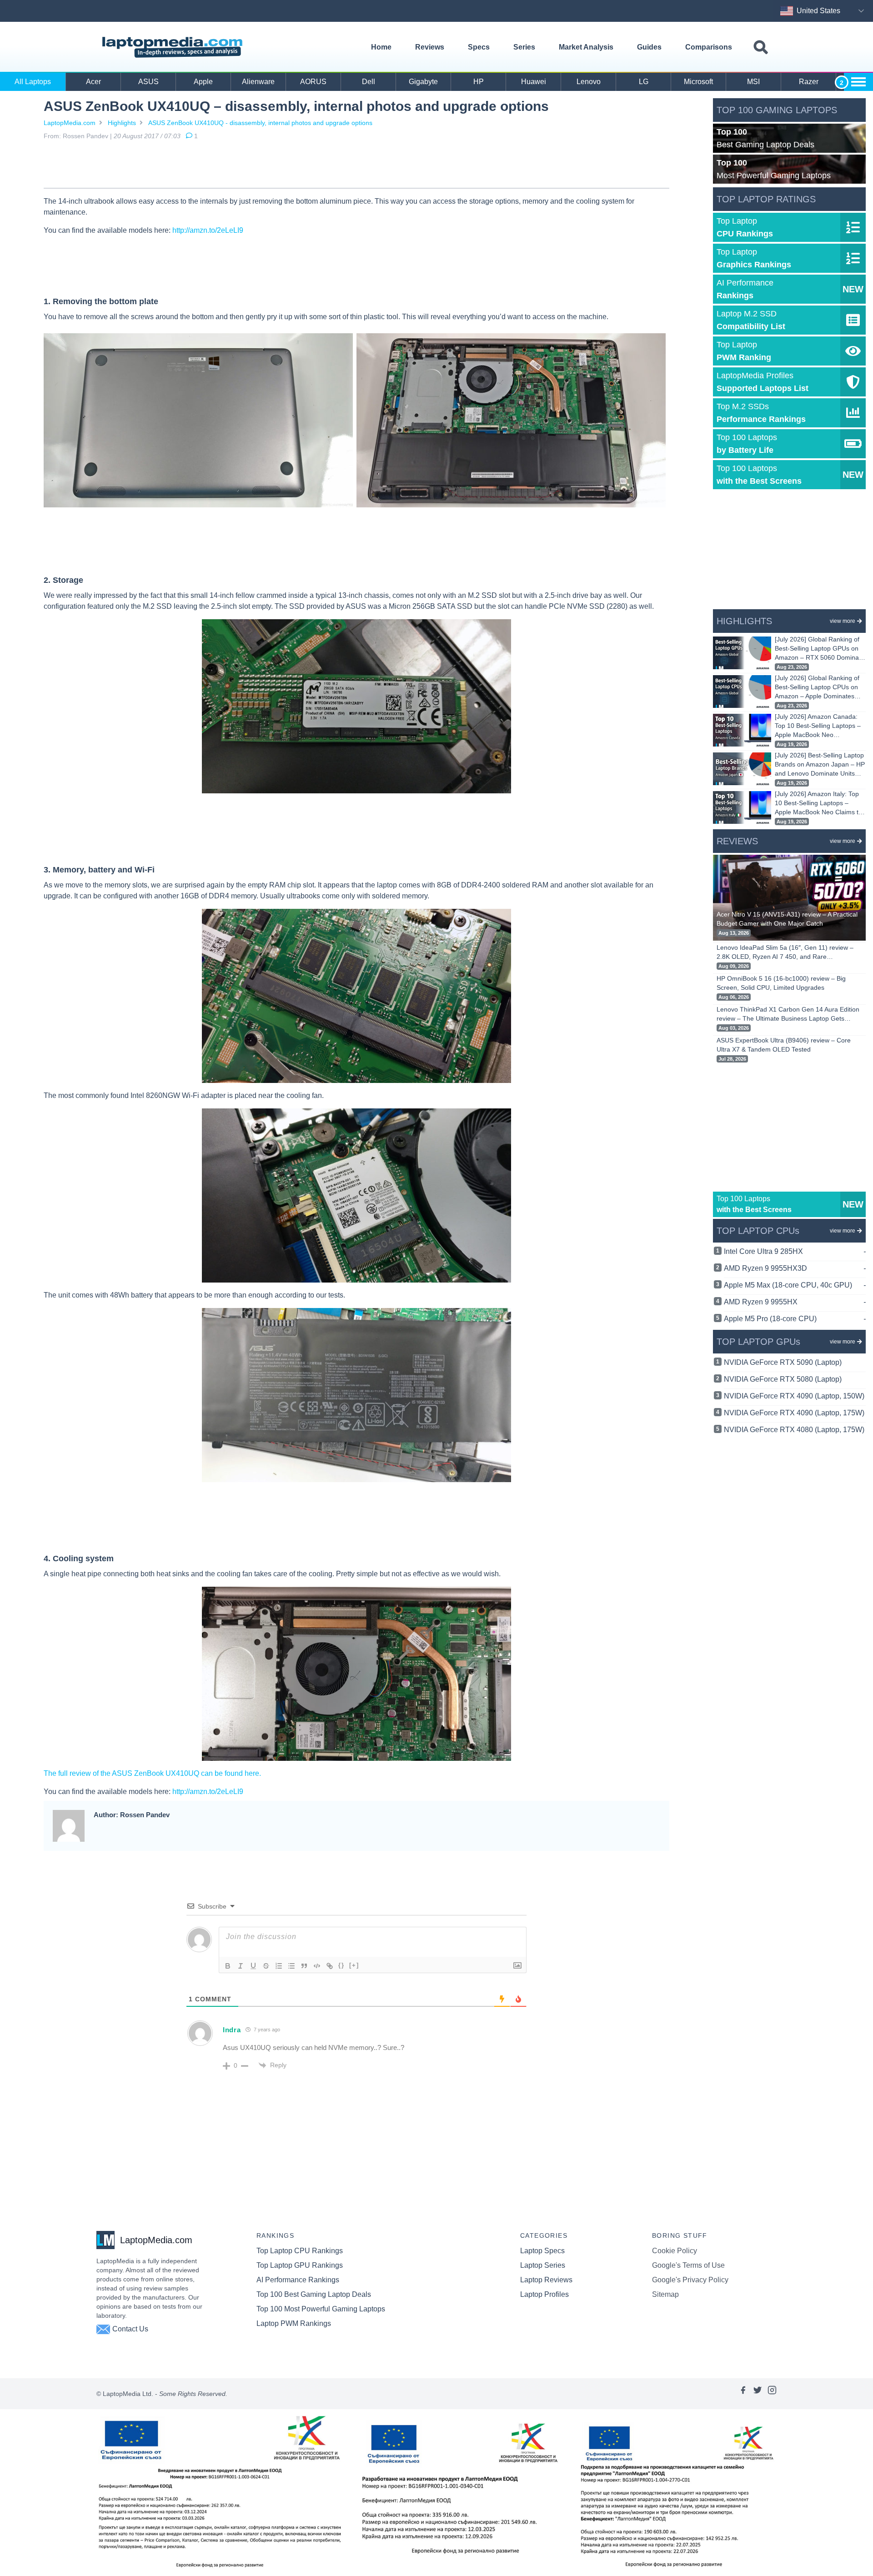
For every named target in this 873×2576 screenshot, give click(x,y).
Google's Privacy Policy (690, 2280)
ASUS (148, 82)
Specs (479, 47)
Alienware (258, 82)
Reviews (430, 47)
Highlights (122, 123)
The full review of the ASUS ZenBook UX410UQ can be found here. (152, 1773)
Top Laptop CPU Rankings (300, 2251)
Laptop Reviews (546, 2280)
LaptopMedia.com (70, 123)
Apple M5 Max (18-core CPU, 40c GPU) (795, 1285)
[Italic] (241, 1966)
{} (341, 1965)
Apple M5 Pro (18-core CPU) (795, 1319)
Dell (369, 82)
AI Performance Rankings (298, 2280)
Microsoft (698, 82)
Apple (203, 82)
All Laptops (33, 82)
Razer (809, 82)
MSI (753, 82)
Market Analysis (586, 47)
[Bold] (228, 1966)
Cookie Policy (675, 2251)
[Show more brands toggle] (858, 82)
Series (524, 47)
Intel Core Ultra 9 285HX (795, 1251)
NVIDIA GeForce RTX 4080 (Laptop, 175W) (794, 1430)
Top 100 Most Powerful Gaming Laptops (321, 2309)
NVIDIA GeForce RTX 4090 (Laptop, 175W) (794, 1413)
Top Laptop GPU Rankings (300, 2265)
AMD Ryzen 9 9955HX (795, 1302)
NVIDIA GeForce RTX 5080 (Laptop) (783, 1379)
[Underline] (253, 1966)
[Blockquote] (304, 1966)
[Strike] (266, 1966)
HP (479, 82)
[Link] (330, 1966)
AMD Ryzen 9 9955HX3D (795, 1268)
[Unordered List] (291, 1966)
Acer (93, 82)
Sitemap (665, 2294)
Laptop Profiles (544, 2294)
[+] (354, 1965)
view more (843, 621)
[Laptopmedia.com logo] (174, 47)
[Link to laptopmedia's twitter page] (758, 2394)
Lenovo (589, 82)
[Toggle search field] (761, 48)
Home (381, 47)
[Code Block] (317, 1966)
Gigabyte (423, 82)
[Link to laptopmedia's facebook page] (743, 2394)
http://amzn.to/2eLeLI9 (208, 230)
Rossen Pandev (85, 136)
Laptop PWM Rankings (294, 2323)
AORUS (313, 82)
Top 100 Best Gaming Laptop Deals (314, 2294)
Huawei (534, 82)
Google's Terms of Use (688, 2265)
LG (644, 82)
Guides (649, 47)
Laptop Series (543, 2265)
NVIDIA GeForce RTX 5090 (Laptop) (783, 1362)
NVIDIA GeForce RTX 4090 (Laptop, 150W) (794, 1396)
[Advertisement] (356, 166)
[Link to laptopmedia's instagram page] (772, 2394)
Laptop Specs (542, 2251)
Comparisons (709, 47)
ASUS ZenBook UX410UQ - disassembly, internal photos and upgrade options (260, 123)
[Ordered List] (279, 1966)
